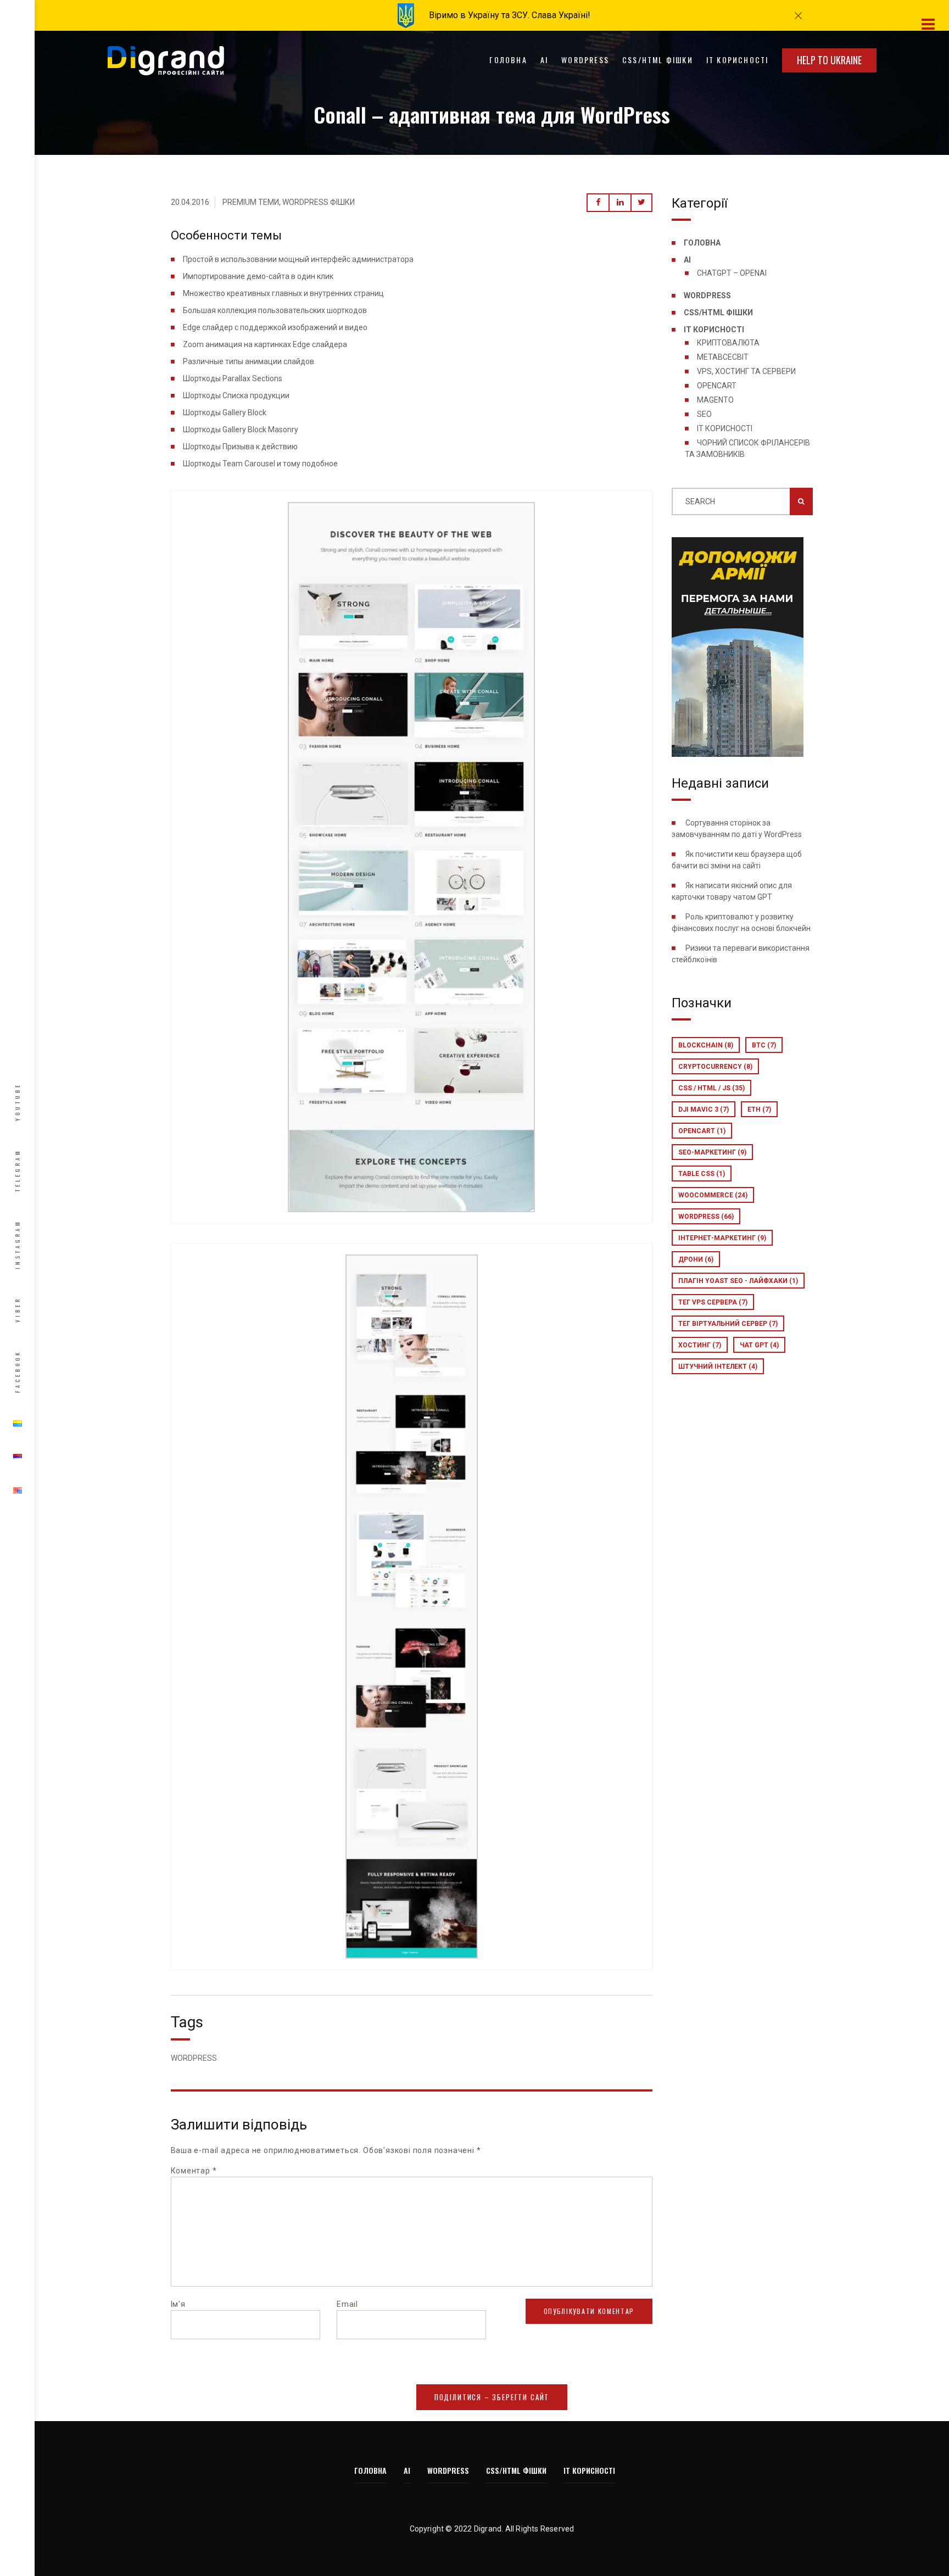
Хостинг (700, 1345)
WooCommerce (713, 1195)
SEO (704, 414)
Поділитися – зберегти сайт (492, 2397)
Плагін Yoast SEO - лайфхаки (738, 1281)
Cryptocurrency (715, 1067)
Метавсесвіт (723, 357)
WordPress (585, 60)
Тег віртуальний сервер (728, 1324)
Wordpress (706, 1217)
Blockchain (706, 1045)
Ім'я (178, 2304)
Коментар (194, 2171)
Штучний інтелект (718, 1367)
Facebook (17, 1371)
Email (347, 2304)
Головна (508, 60)
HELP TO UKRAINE (829, 60)
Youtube (17, 1102)
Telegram (17, 1170)
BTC (764, 1045)
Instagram (17, 1244)
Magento (715, 400)
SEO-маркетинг (712, 1152)
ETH (759, 1109)
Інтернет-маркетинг (722, 1238)
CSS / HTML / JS (711, 1088)
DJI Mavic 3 (704, 1109)
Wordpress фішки (319, 202)
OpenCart (717, 386)
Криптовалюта (728, 343)
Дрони (696, 1259)
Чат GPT (759, 1345)
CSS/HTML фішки (658, 60)
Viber (17, 1310)
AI (544, 60)
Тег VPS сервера (713, 1302)
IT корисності (738, 60)
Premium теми (251, 202)
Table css (702, 1174)
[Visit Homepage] (166, 60)
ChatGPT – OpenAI (732, 273)
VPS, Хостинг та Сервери (746, 371)
